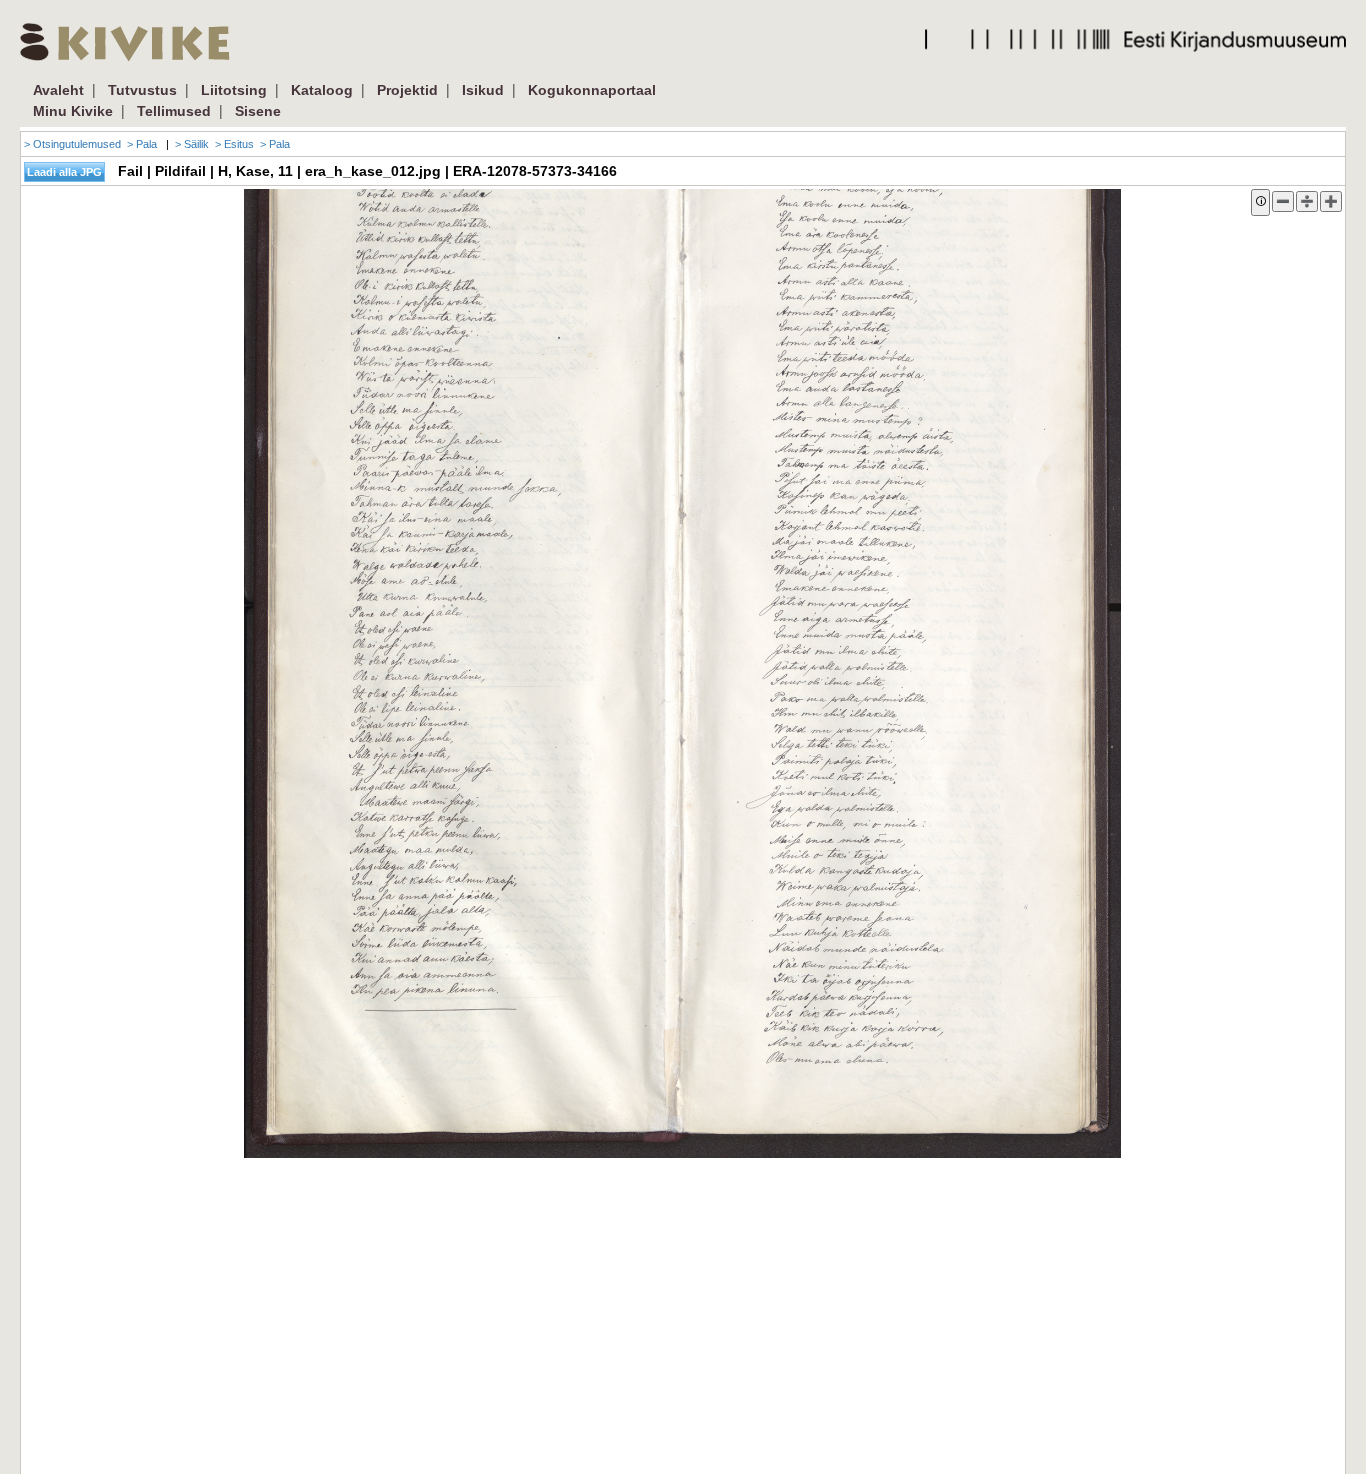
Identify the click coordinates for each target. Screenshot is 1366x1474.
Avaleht (58, 90)
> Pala (142, 144)
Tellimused (174, 111)
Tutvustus (142, 90)
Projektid (407, 90)
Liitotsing (234, 90)
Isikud (483, 90)
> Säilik (192, 144)
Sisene (258, 111)
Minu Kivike (73, 111)
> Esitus (234, 144)
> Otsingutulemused (72, 144)
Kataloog (322, 90)
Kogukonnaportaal (592, 90)
